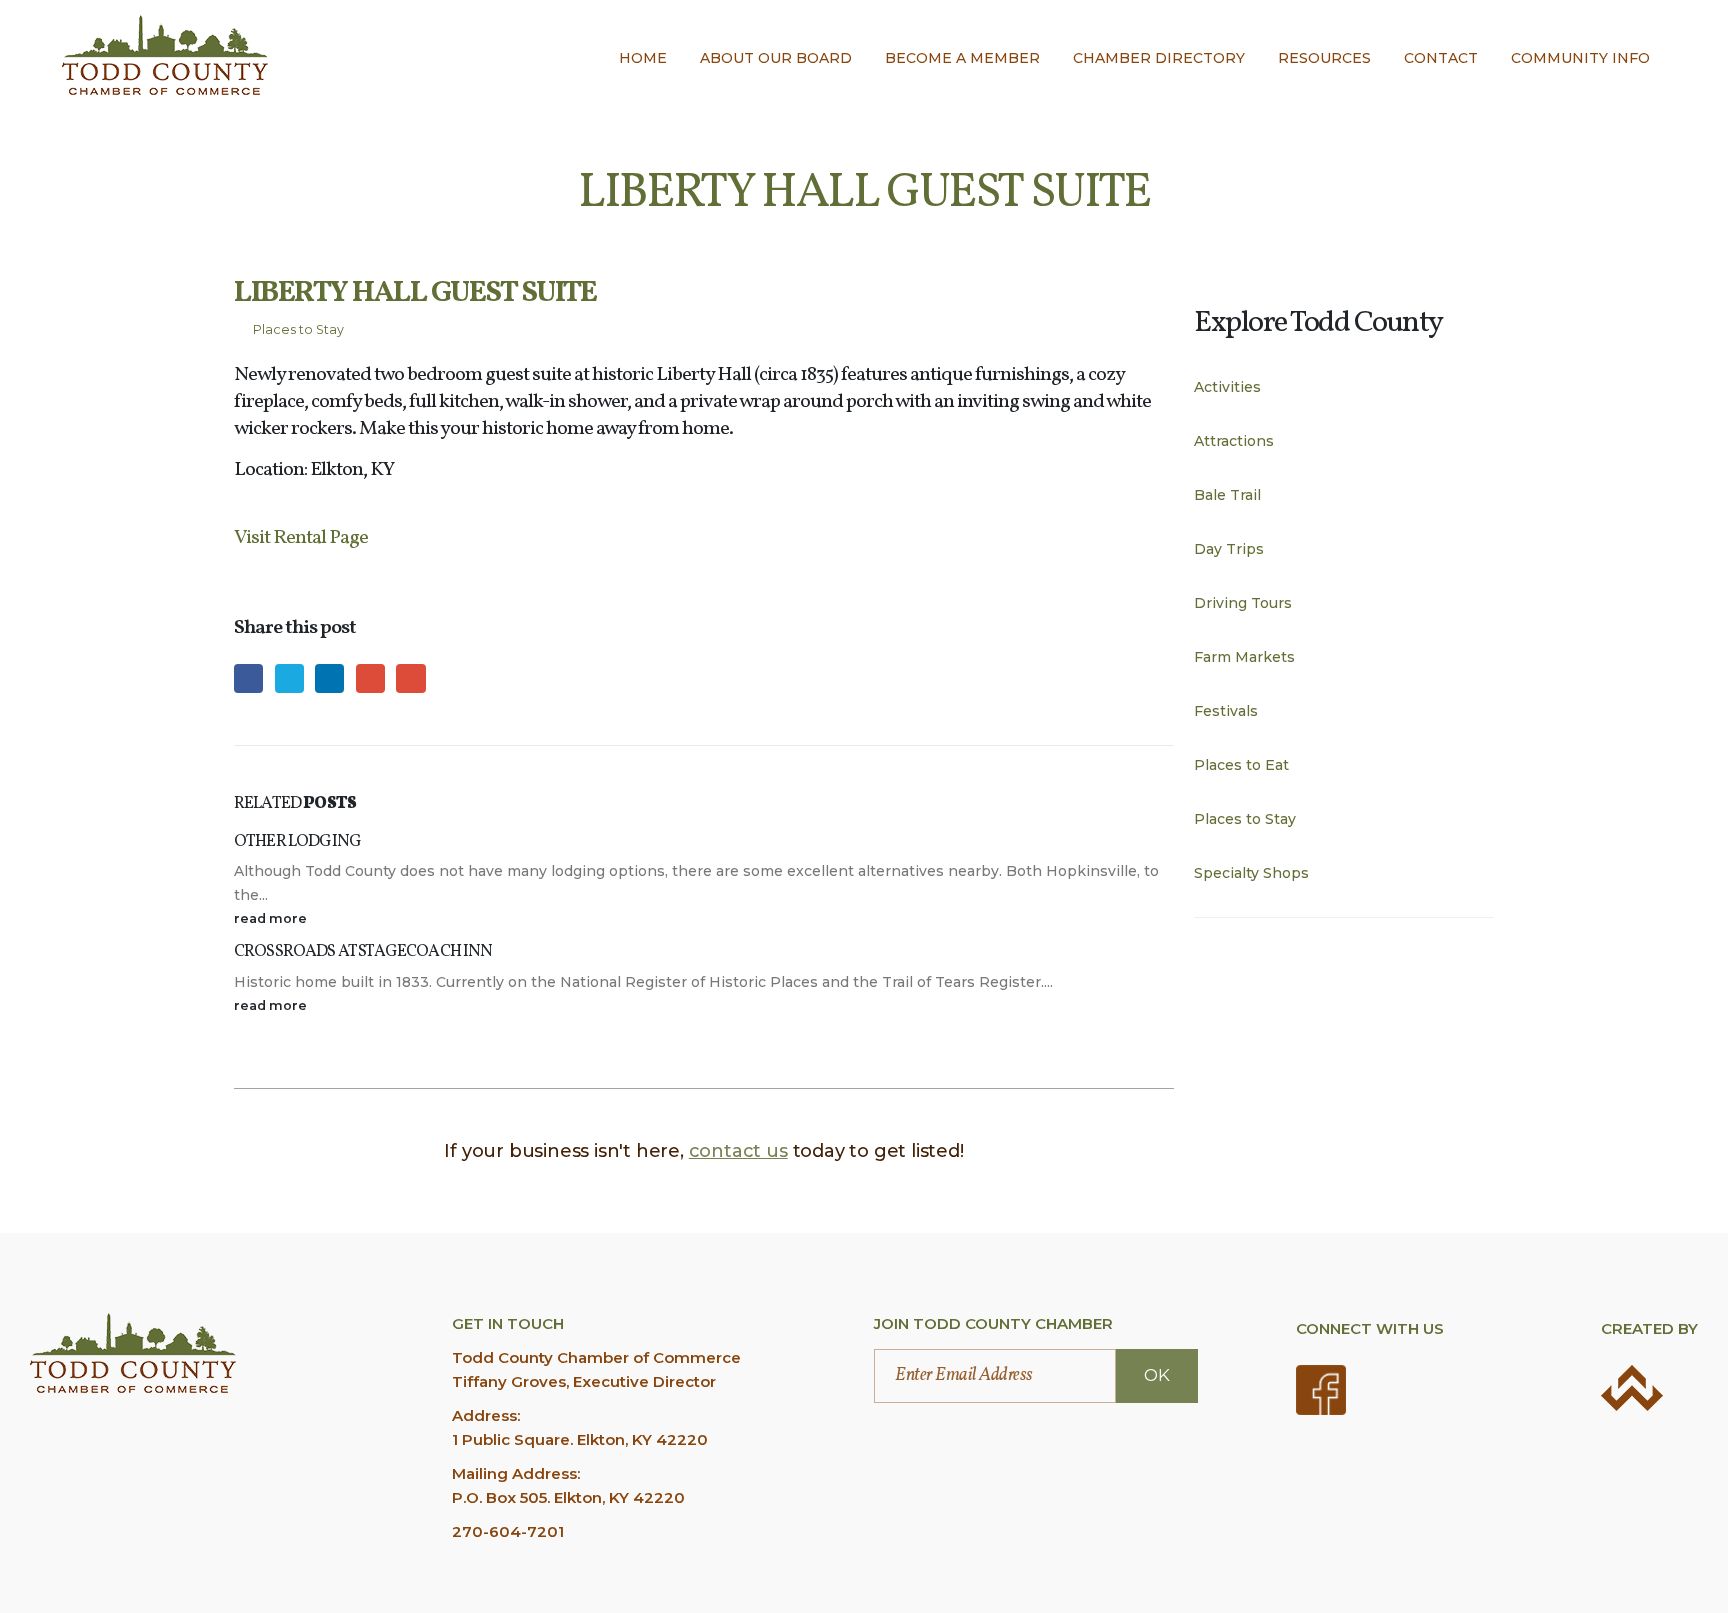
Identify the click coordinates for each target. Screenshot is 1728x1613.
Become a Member (962, 58)
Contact (1441, 58)
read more (272, 918)
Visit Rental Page (301, 538)
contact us (738, 1151)
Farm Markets (1244, 657)
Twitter (289, 678)
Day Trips (1229, 549)
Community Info (1580, 58)
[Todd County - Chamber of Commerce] (165, 55)
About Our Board (776, 58)
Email (410, 678)
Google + (370, 678)
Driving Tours (1243, 603)
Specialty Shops (1251, 873)
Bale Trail (1227, 495)
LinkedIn (329, 678)
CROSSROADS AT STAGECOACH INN (363, 951)
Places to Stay (298, 329)
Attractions (1234, 441)
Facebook (248, 678)
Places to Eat (1241, 765)
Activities (1227, 387)
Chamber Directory (1159, 58)
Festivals (1226, 711)
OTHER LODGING (297, 841)
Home (643, 58)
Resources (1324, 58)
